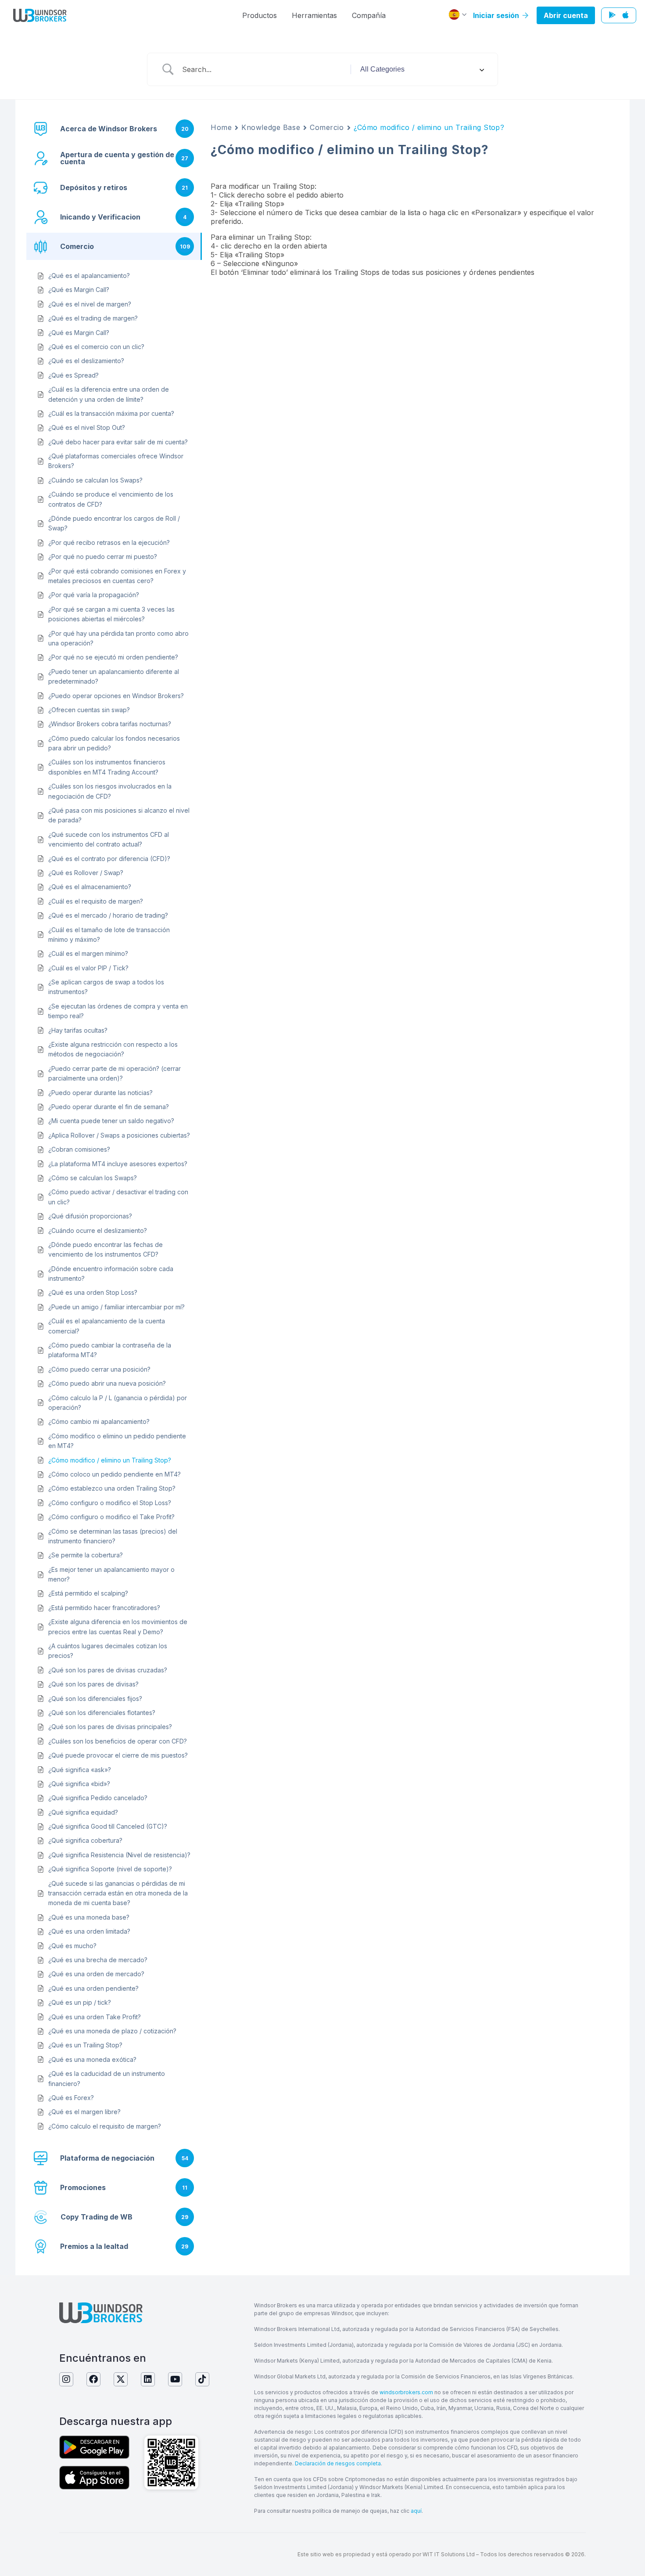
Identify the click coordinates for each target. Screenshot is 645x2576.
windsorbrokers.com (406, 2392)
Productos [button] (260, 15)
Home (221, 127)
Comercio (327, 127)
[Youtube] (175, 2379)
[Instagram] (66, 2379)
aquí (416, 2511)
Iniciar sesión (497, 15)
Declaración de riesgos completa (338, 2463)
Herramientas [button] (314, 15)
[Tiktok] (202, 2379)
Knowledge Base (271, 127)
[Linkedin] (148, 2379)
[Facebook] (93, 2379)
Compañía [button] (369, 15)
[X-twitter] (121, 2379)
